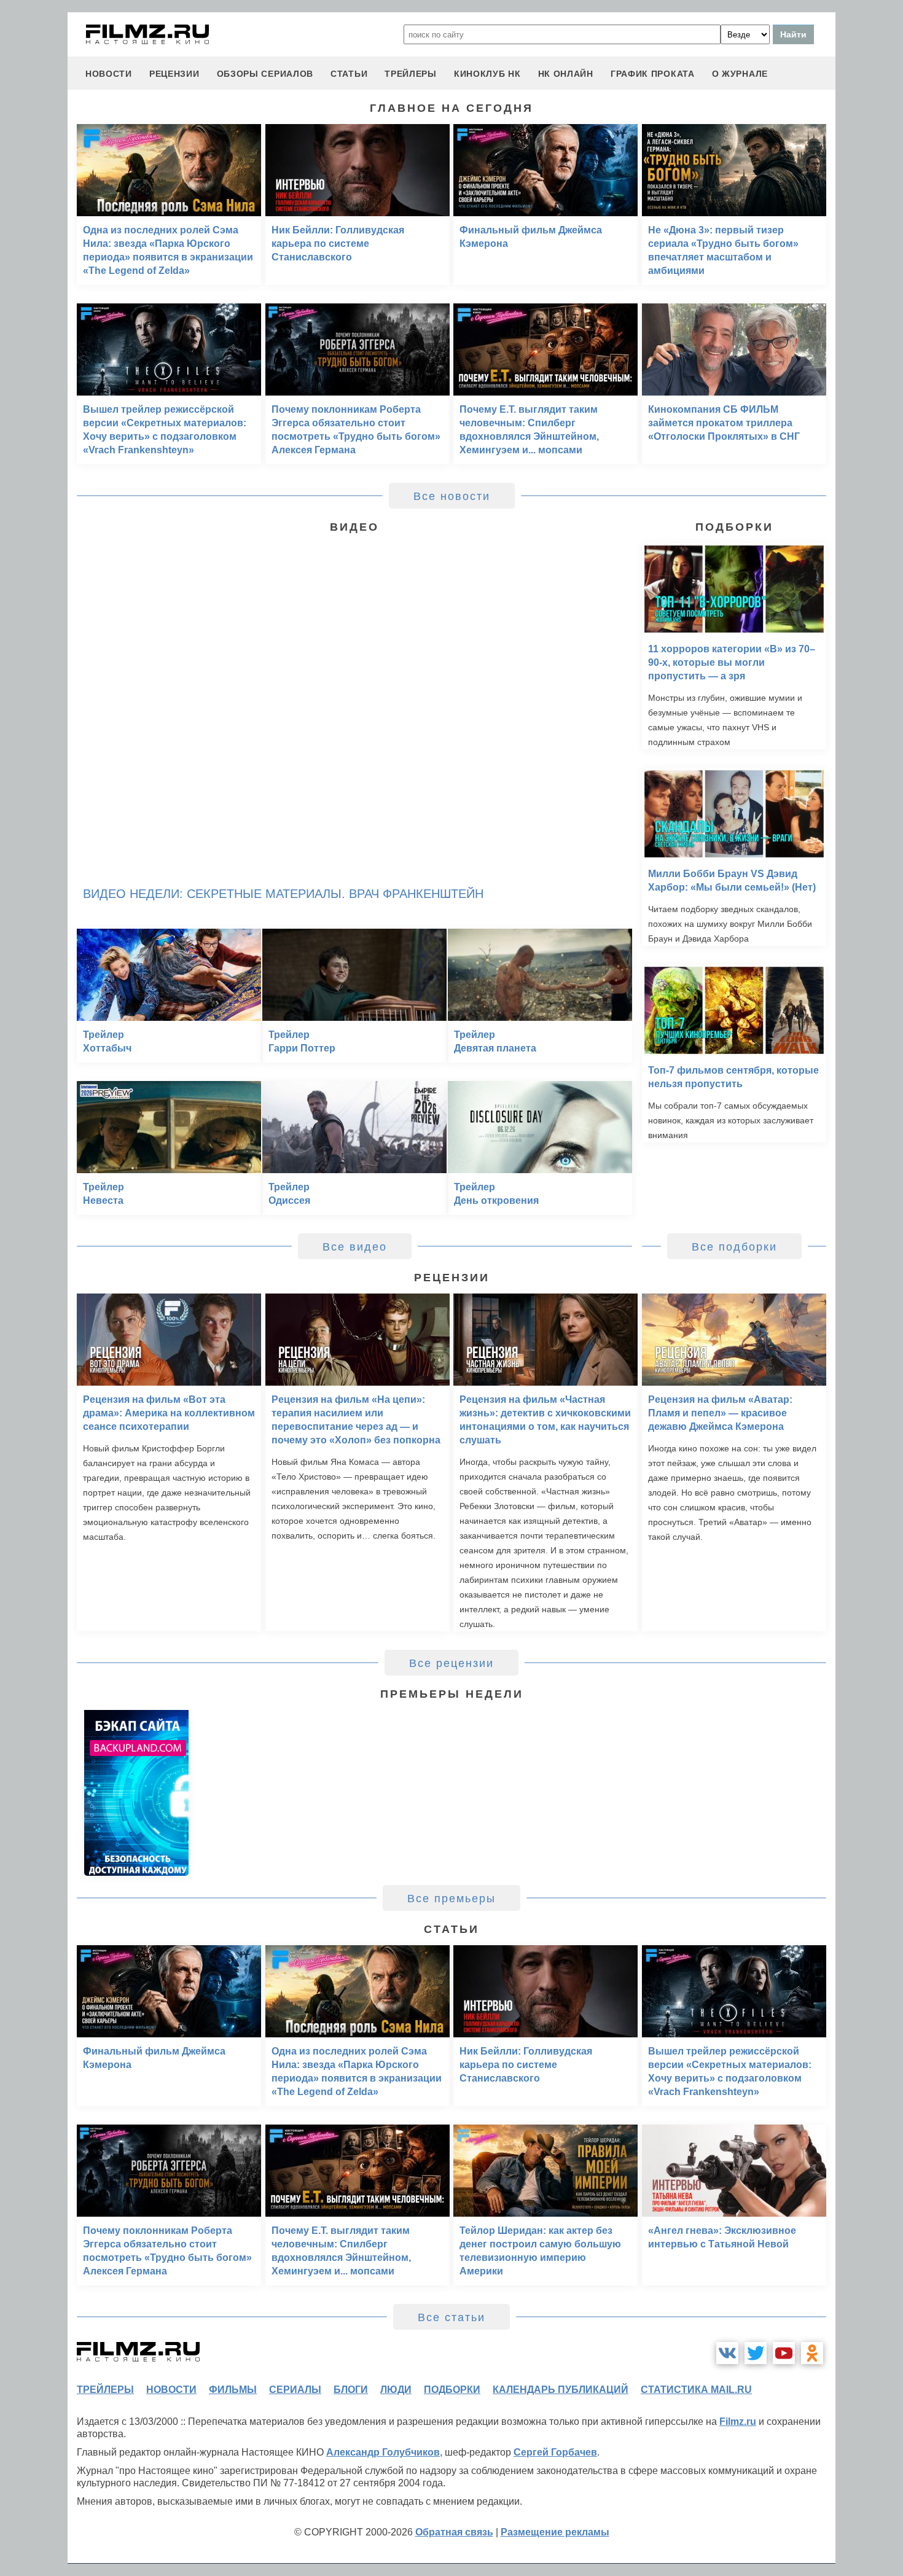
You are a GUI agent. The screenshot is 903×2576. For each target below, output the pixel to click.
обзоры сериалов (265, 74)
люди (396, 2390)
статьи (349, 74)
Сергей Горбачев (555, 2452)
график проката (653, 74)
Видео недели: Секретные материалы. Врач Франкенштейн (283, 894)
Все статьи (451, 2317)
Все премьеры (451, 1899)
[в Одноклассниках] (812, 2353)
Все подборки (734, 1247)
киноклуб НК (487, 74)
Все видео (355, 1247)
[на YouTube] (784, 2353)
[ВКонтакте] (727, 2353)
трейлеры (411, 74)
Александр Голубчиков (383, 2452)
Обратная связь (454, 2532)
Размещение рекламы (555, 2532)
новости (109, 74)
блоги (351, 2390)
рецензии (174, 74)
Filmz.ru (738, 2422)
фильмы (233, 2390)
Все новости (452, 496)
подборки (452, 2390)
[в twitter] (756, 2353)
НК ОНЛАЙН (566, 74)
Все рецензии (451, 1663)
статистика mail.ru (696, 2390)
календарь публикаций (561, 2390)
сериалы (295, 2390)
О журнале (740, 74)
